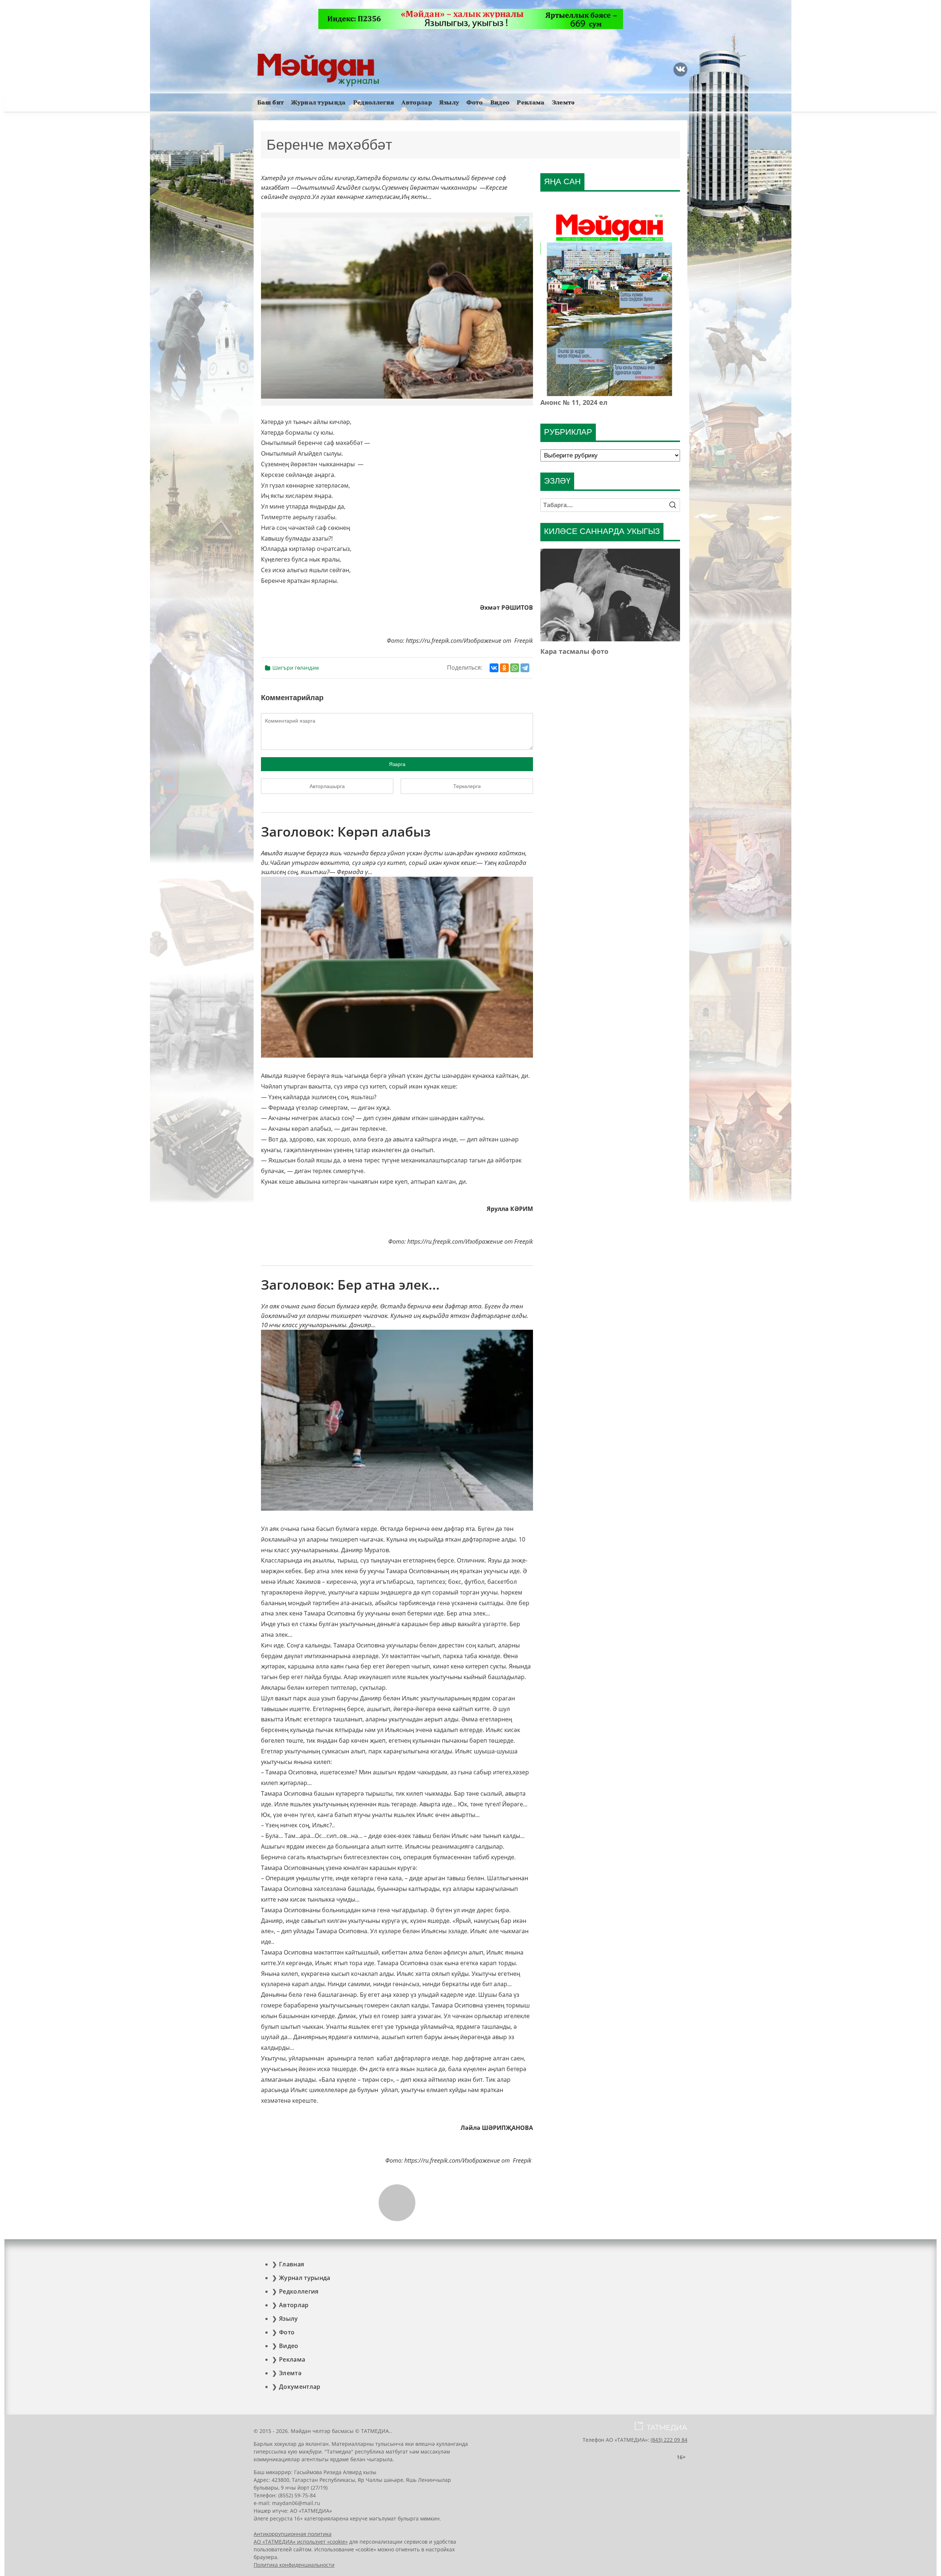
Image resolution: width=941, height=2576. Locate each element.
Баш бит (271, 102)
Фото (475, 102)
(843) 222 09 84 (669, 2440)
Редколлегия (374, 102)
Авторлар (417, 102)
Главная (291, 2264)
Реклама (531, 102)
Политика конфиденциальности (294, 2565)
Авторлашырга (327, 786)
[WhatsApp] (515, 668)
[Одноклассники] (504, 668)
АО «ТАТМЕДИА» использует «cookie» (301, 2542)
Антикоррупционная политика (293, 2534)
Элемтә (563, 102)
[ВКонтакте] (494, 668)
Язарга (397, 764)
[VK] (680, 70)
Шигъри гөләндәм (296, 668)
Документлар (300, 2387)
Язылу (449, 102)
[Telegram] (525, 668)
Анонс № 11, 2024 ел (574, 402)
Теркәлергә (467, 786)
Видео (500, 102)
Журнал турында (318, 102)
